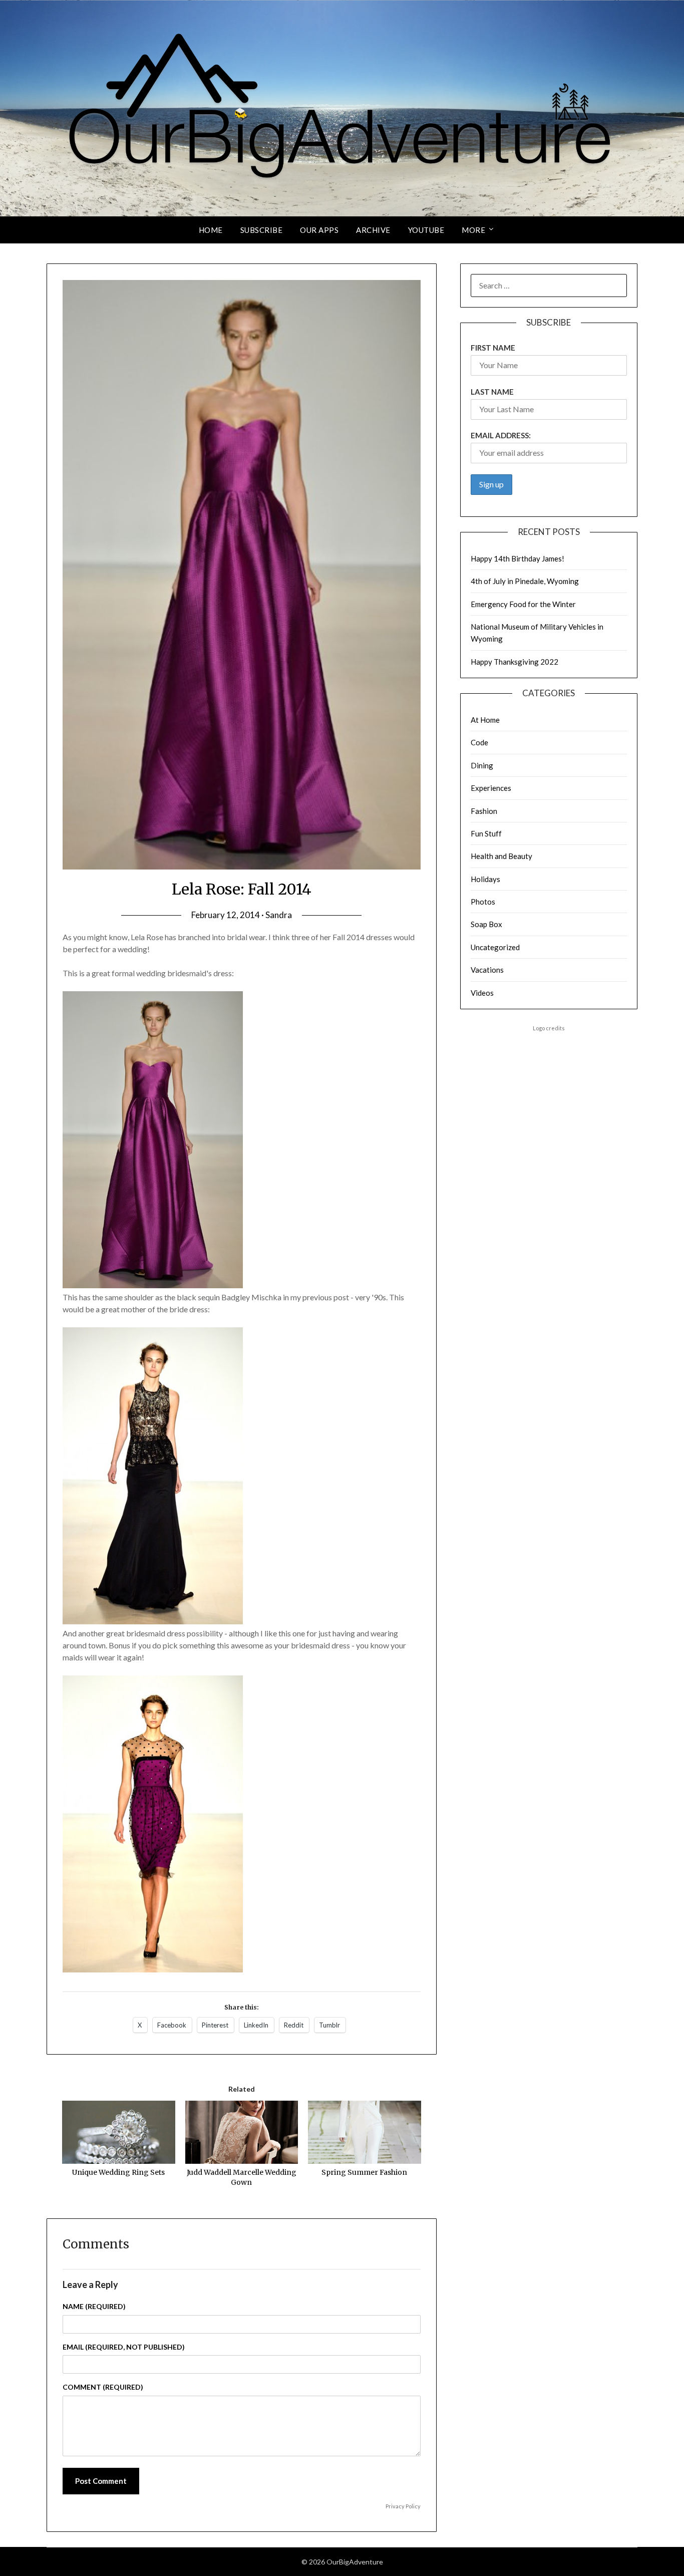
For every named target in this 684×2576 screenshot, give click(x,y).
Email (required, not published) (124, 2347)
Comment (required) (103, 2387)
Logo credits (549, 1028)
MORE (473, 230)
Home (211, 230)
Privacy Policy (403, 2506)
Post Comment (101, 2481)
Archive (373, 230)
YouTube (426, 230)
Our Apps (319, 230)
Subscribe (262, 230)
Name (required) (94, 2306)
